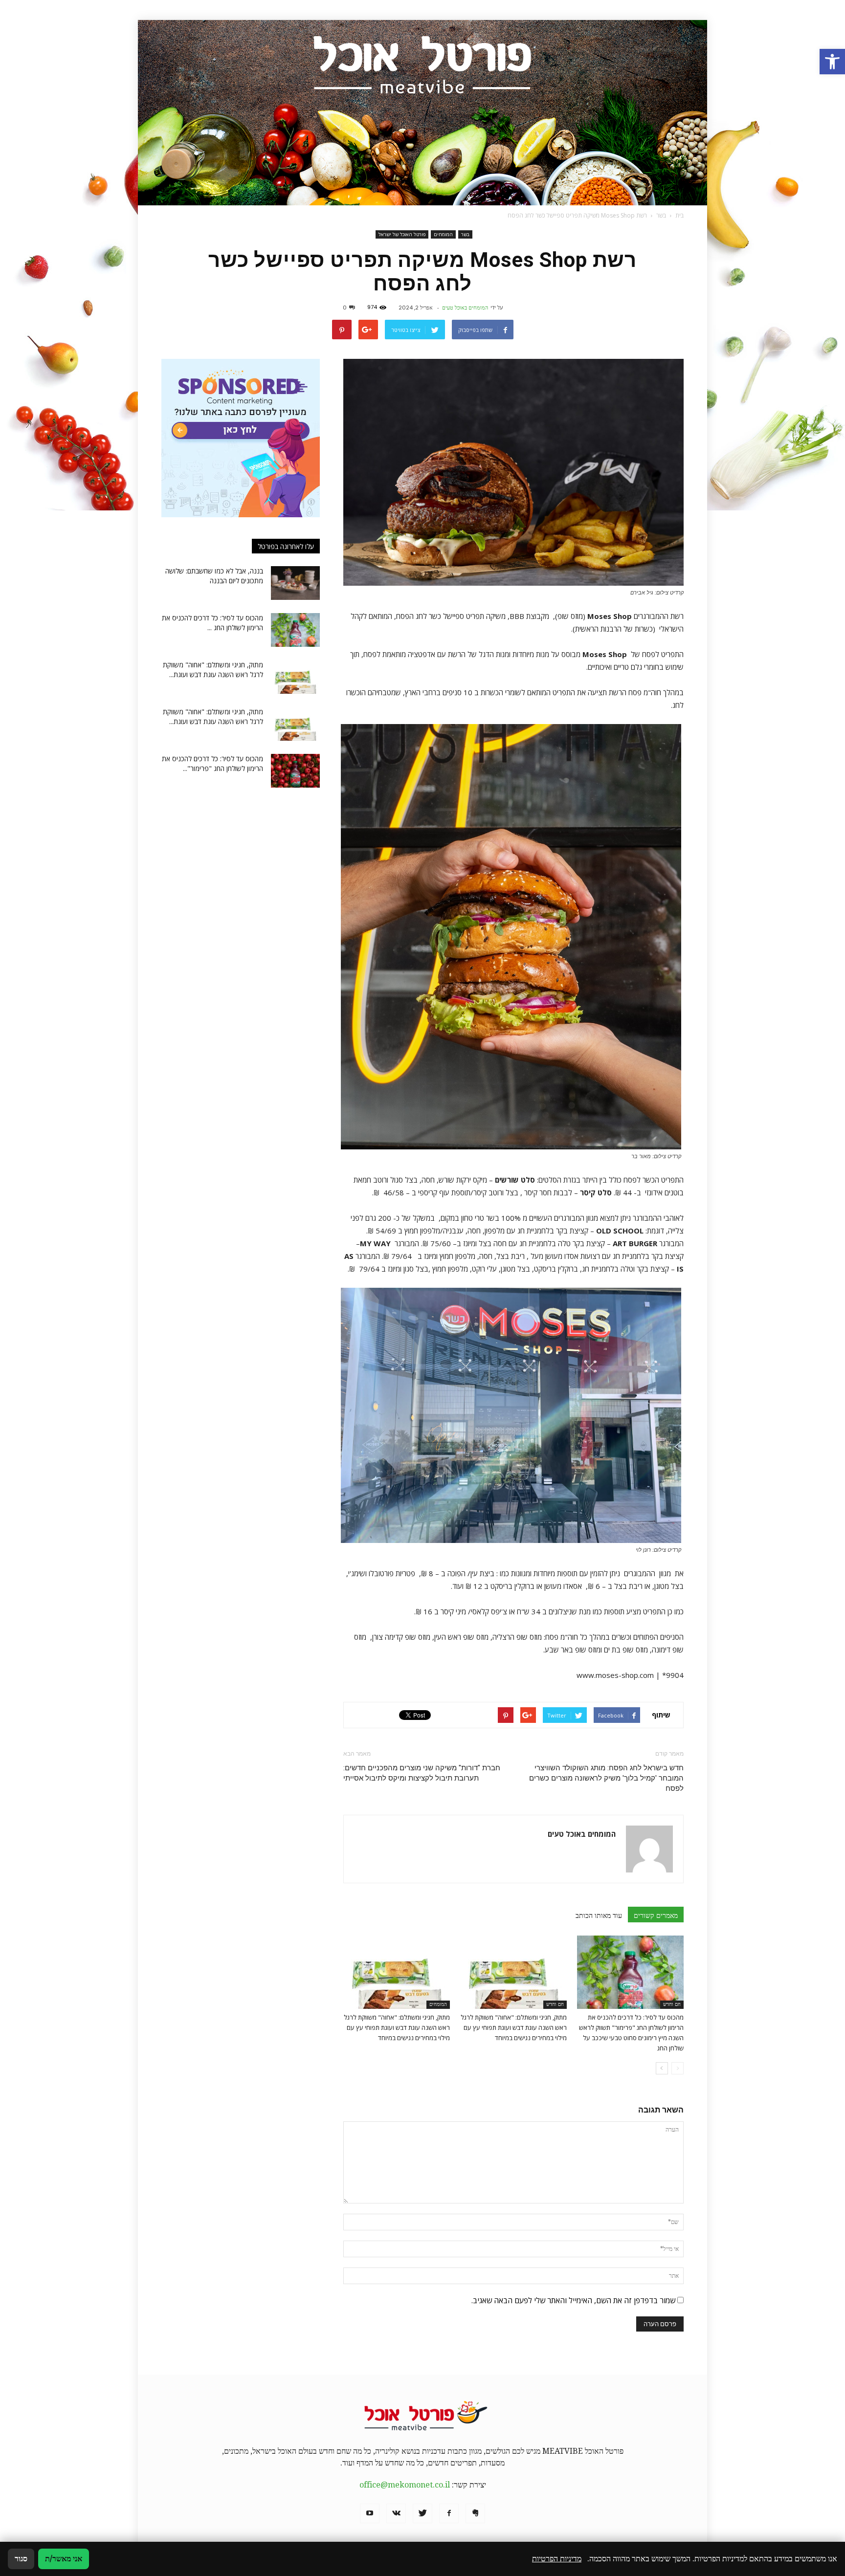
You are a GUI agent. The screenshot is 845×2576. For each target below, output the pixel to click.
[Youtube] (370, 2513)
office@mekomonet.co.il (405, 2485)
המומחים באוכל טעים (465, 308)
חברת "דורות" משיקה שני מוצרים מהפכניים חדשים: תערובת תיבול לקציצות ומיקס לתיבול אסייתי (422, 1773)
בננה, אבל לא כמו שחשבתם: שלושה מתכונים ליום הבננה (214, 576)
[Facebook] (449, 2513)
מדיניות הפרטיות (557, 2559)
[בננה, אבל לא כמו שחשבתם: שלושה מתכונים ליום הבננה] (295, 583)
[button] (832, 62)
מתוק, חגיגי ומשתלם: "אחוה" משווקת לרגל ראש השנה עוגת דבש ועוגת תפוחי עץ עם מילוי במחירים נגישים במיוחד (514, 2027)
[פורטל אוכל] (422, 113)
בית (679, 215)
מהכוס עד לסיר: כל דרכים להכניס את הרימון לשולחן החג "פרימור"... (212, 763)
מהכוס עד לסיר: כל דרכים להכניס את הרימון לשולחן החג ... (212, 623)
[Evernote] (475, 2513)
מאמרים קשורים (656, 1915)
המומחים (443, 234)
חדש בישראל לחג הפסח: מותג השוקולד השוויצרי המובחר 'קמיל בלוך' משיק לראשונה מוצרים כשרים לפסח (606, 1778)
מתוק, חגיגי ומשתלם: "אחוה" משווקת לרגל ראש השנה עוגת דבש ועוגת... (213, 670)
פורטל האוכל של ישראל (402, 234)
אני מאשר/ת (64, 2559)
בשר (465, 234)
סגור (21, 2559)
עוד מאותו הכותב (599, 1915)
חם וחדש (672, 2004)
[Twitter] (422, 2513)
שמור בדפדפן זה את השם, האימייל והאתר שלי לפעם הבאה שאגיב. (573, 2300)
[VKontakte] (396, 2513)
